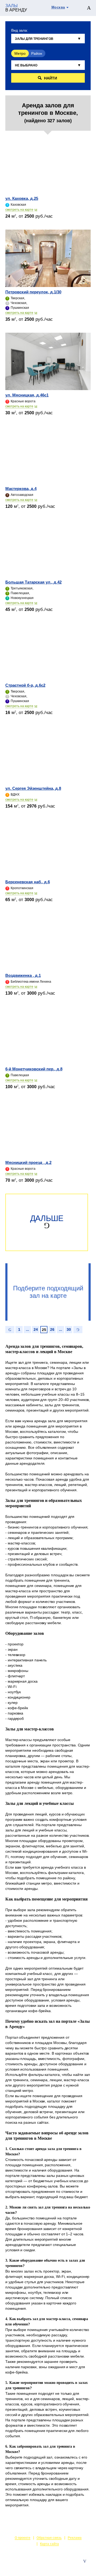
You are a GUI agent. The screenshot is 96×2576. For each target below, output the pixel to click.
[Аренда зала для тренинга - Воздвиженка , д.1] (48, 942)
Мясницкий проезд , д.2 (28, 1162)
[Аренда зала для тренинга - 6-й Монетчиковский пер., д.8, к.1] (48, 1035)
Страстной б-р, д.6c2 (25, 685)
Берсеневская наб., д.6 (28, 882)
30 (69, 1329)
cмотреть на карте (19, 210)
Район (37, 53)
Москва (58, 7)
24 (36, 1329)
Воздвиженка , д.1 (23, 975)
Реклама (75, 2538)
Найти (51, 78)
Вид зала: (20, 30)
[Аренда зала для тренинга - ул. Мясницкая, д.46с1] (48, 361)
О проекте (23, 2538)
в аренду (16, 8)
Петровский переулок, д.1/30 (33, 292)
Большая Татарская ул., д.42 (33, 582)
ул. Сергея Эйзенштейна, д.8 (33, 788)
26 (52, 1329)
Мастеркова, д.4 (21, 489)
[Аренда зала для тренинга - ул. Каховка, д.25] (48, 165)
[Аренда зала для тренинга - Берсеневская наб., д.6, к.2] (48, 848)
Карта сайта (49, 2544)
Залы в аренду (78, 2567)
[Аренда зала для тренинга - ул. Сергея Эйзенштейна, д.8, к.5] (48, 755)
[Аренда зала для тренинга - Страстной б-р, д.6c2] (48, 652)
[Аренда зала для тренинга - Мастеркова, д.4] (48, 455)
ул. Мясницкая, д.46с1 (27, 395)
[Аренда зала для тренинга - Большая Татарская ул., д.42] (48, 548)
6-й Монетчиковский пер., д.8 (34, 1069)
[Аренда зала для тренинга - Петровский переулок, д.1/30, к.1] (48, 258)
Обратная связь (49, 2538)
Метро (20, 53)
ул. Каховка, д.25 (22, 198)
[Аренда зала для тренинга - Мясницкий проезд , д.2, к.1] (48, 1129)
